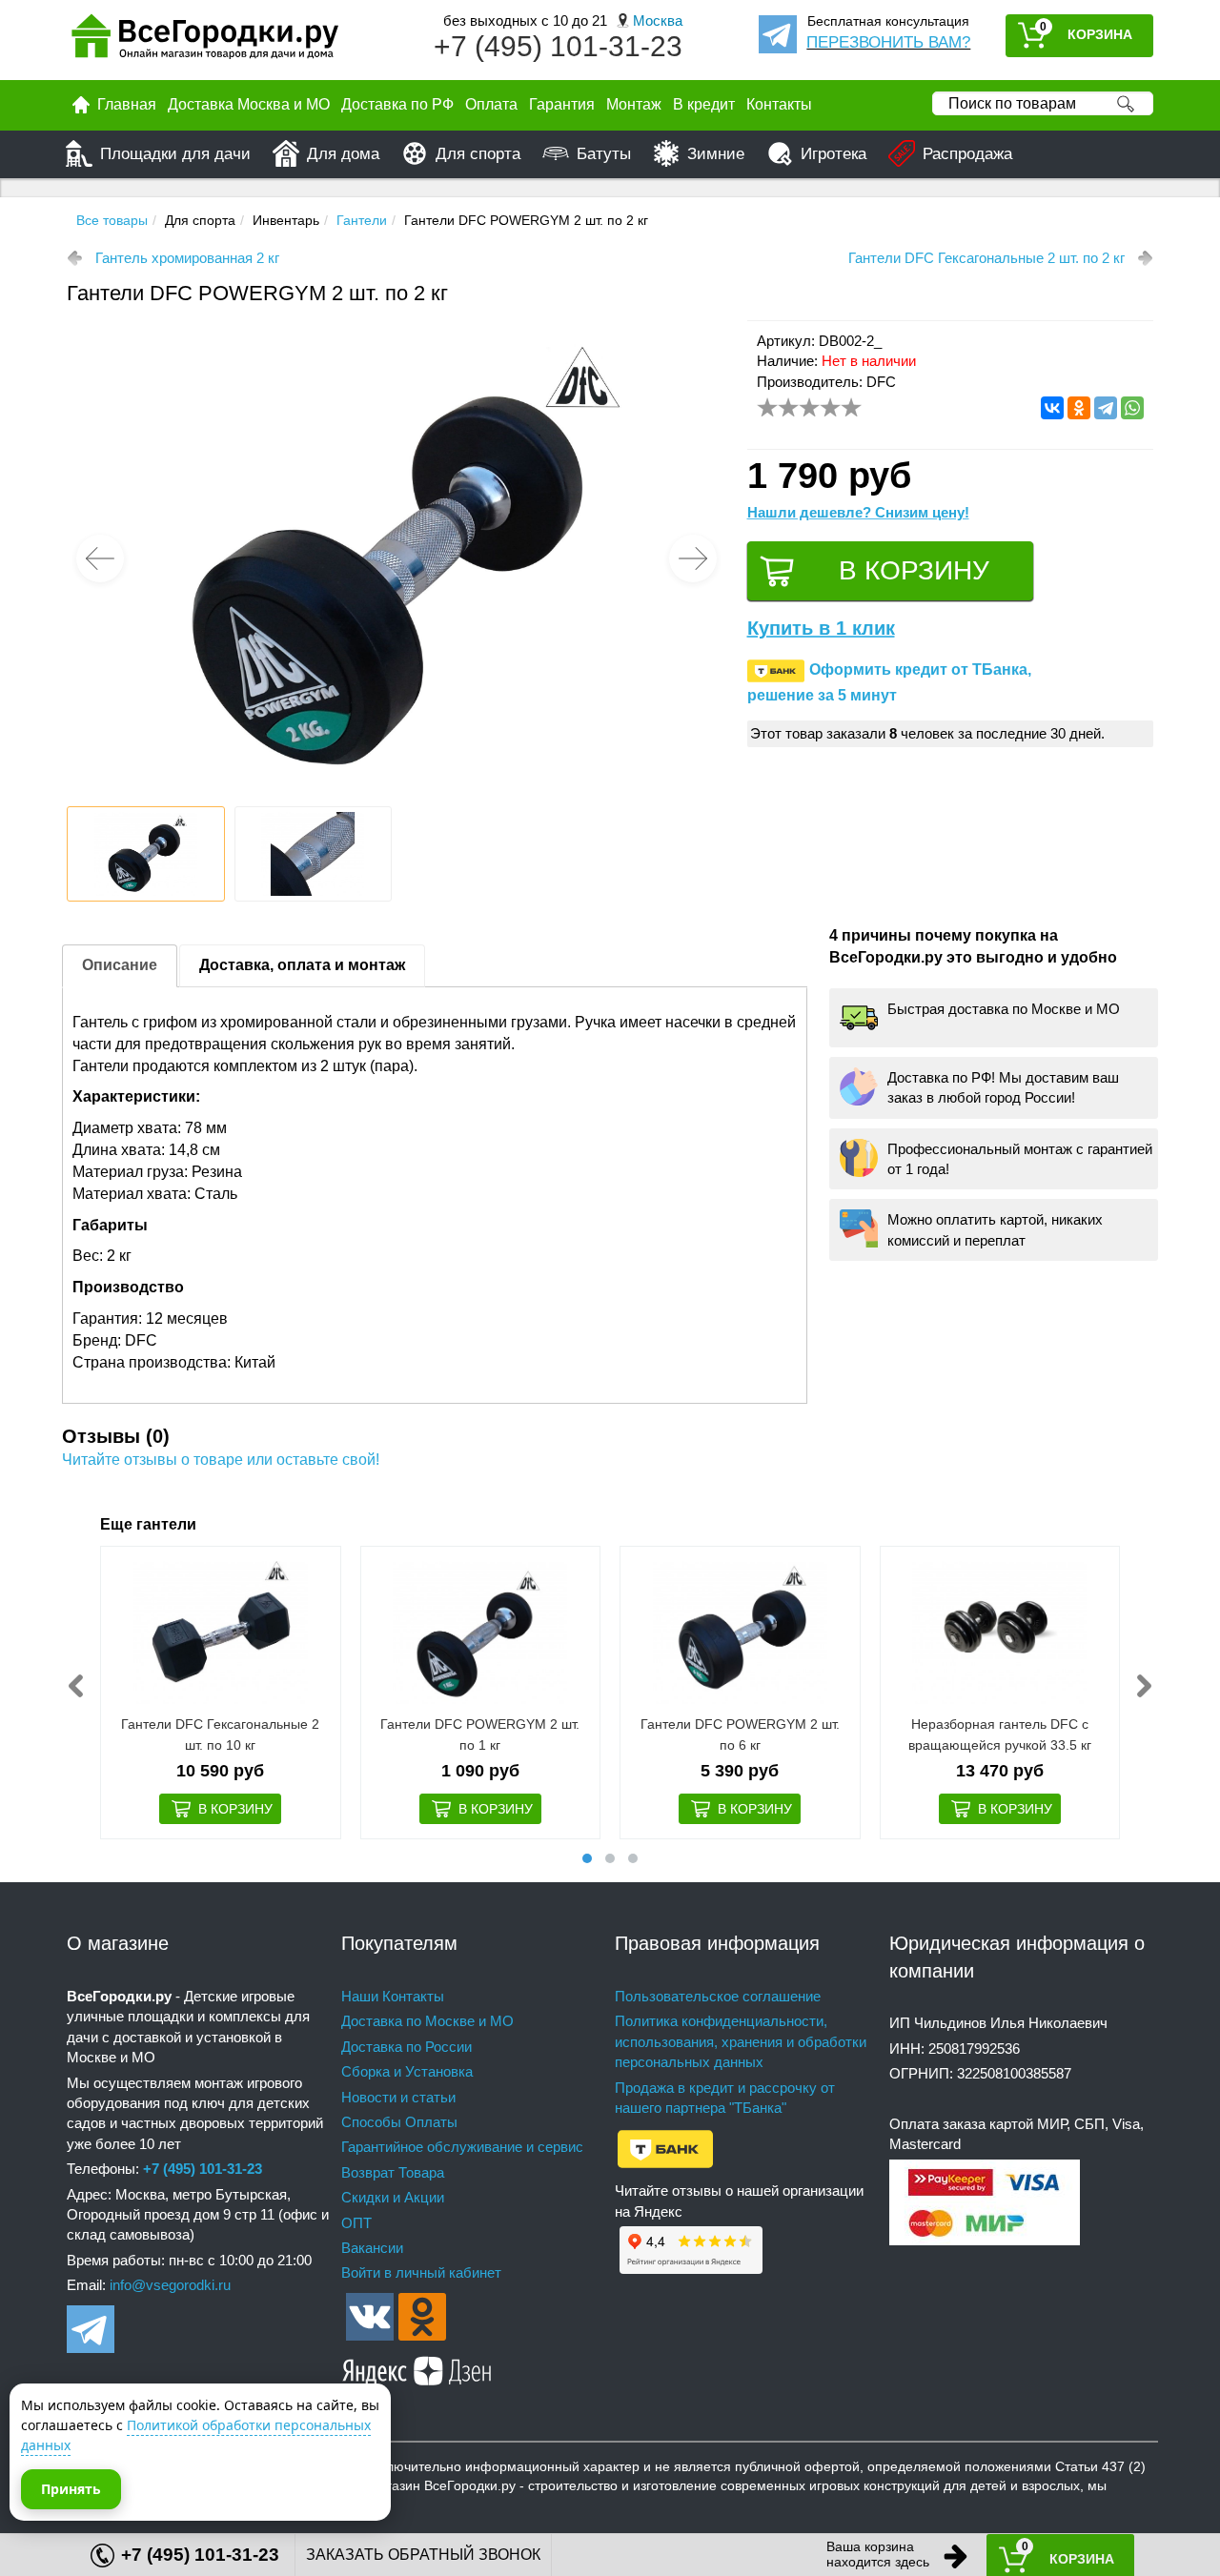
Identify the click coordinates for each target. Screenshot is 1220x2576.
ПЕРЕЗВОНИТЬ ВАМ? (888, 42)
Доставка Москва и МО (249, 104)
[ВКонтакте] (1052, 408)
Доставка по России (407, 2047)
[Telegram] (1106, 408)
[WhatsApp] (1132, 408)
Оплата (491, 104)
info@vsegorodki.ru (170, 2285)
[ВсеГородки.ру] (205, 41)
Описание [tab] (120, 965)
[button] (693, 558)
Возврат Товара (393, 2172)
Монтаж (634, 104)
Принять (71, 2489)
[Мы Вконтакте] (370, 2315)
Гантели (362, 220)
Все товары (112, 220)
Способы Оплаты (399, 2122)
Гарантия (562, 104)
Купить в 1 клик (821, 628)
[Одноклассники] (1079, 408)
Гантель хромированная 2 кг (187, 258)
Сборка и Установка (407, 2071)
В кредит (704, 104)
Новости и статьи (398, 2097)
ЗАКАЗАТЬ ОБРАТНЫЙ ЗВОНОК (423, 2555)
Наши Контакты (393, 1996)
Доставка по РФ (397, 104)
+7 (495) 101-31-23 (558, 46)
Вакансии (372, 2248)
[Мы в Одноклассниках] (422, 2315)
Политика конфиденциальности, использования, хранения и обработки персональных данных (741, 2041)
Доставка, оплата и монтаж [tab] (302, 965)
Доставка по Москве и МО (427, 2021)
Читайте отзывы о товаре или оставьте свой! (221, 1460)
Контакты (779, 104)
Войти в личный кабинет (421, 2272)
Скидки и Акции (393, 2197)
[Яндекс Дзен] (417, 2368)
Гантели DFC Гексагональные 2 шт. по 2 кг (986, 258)
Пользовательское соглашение (718, 1996)
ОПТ (356, 2223)
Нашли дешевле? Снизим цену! (858, 512)
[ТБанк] (665, 2148)
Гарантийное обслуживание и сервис (462, 2147)
